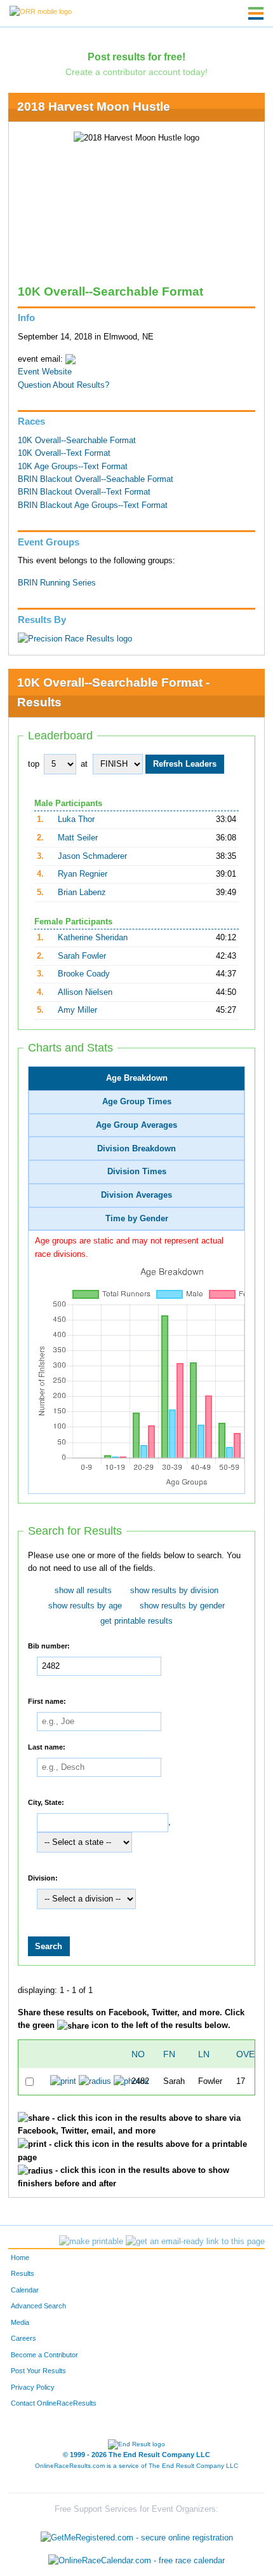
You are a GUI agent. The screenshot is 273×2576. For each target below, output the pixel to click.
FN (169, 2054)
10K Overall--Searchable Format (77, 441)
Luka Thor (76, 819)
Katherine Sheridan (93, 938)
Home (20, 2257)
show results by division (174, 1591)
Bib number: (49, 1646)
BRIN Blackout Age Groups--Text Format (93, 505)
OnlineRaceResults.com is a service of (136, 2466)
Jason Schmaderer (92, 856)
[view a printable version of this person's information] (63, 2081)
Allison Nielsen (85, 992)
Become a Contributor (44, 2355)
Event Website (45, 372)
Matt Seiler (78, 838)
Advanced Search (38, 2306)
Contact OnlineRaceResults (54, 2403)
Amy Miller (77, 1010)
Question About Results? (63, 385)
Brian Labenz (82, 893)
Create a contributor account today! (136, 72)
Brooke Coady (84, 974)
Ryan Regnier (83, 874)
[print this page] (91, 2242)
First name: (47, 1701)
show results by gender (182, 1606)
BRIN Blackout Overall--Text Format (84, 492)
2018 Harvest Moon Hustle (94, 106)
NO (138, 2054)
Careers (23, 2338)
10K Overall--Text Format (64, 453)
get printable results (136, 1621)
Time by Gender (137, 1219)
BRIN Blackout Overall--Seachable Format (96, 479)
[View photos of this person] (131, 2081)
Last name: (47, 1747)
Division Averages (136, 1195)
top (34, 764)
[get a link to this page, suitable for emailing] (195, 2242)
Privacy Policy (33, 2387)
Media (20, 2322)
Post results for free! (136, 57)
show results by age (85, 1606)
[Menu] (256, 13)
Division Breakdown (136, 1149)
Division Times (137, 1172)
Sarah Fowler (82, 956)
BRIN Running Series (57, 583)
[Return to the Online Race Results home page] (41, 11)
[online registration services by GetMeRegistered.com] (137, 2535)
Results (23, 2273)
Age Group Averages (136, 1125)
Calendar (25, 2290)
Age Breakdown (137, 1078)
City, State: (46, 1802)
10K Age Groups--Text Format (73, 467)
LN (204, 2054)
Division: (43, 1878)
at (84, 764)
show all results (83, 1591)
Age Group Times (137, 1102)
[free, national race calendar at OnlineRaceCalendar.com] (136, 2560)
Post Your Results (38, 2371)
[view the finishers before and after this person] (95, 2081)
